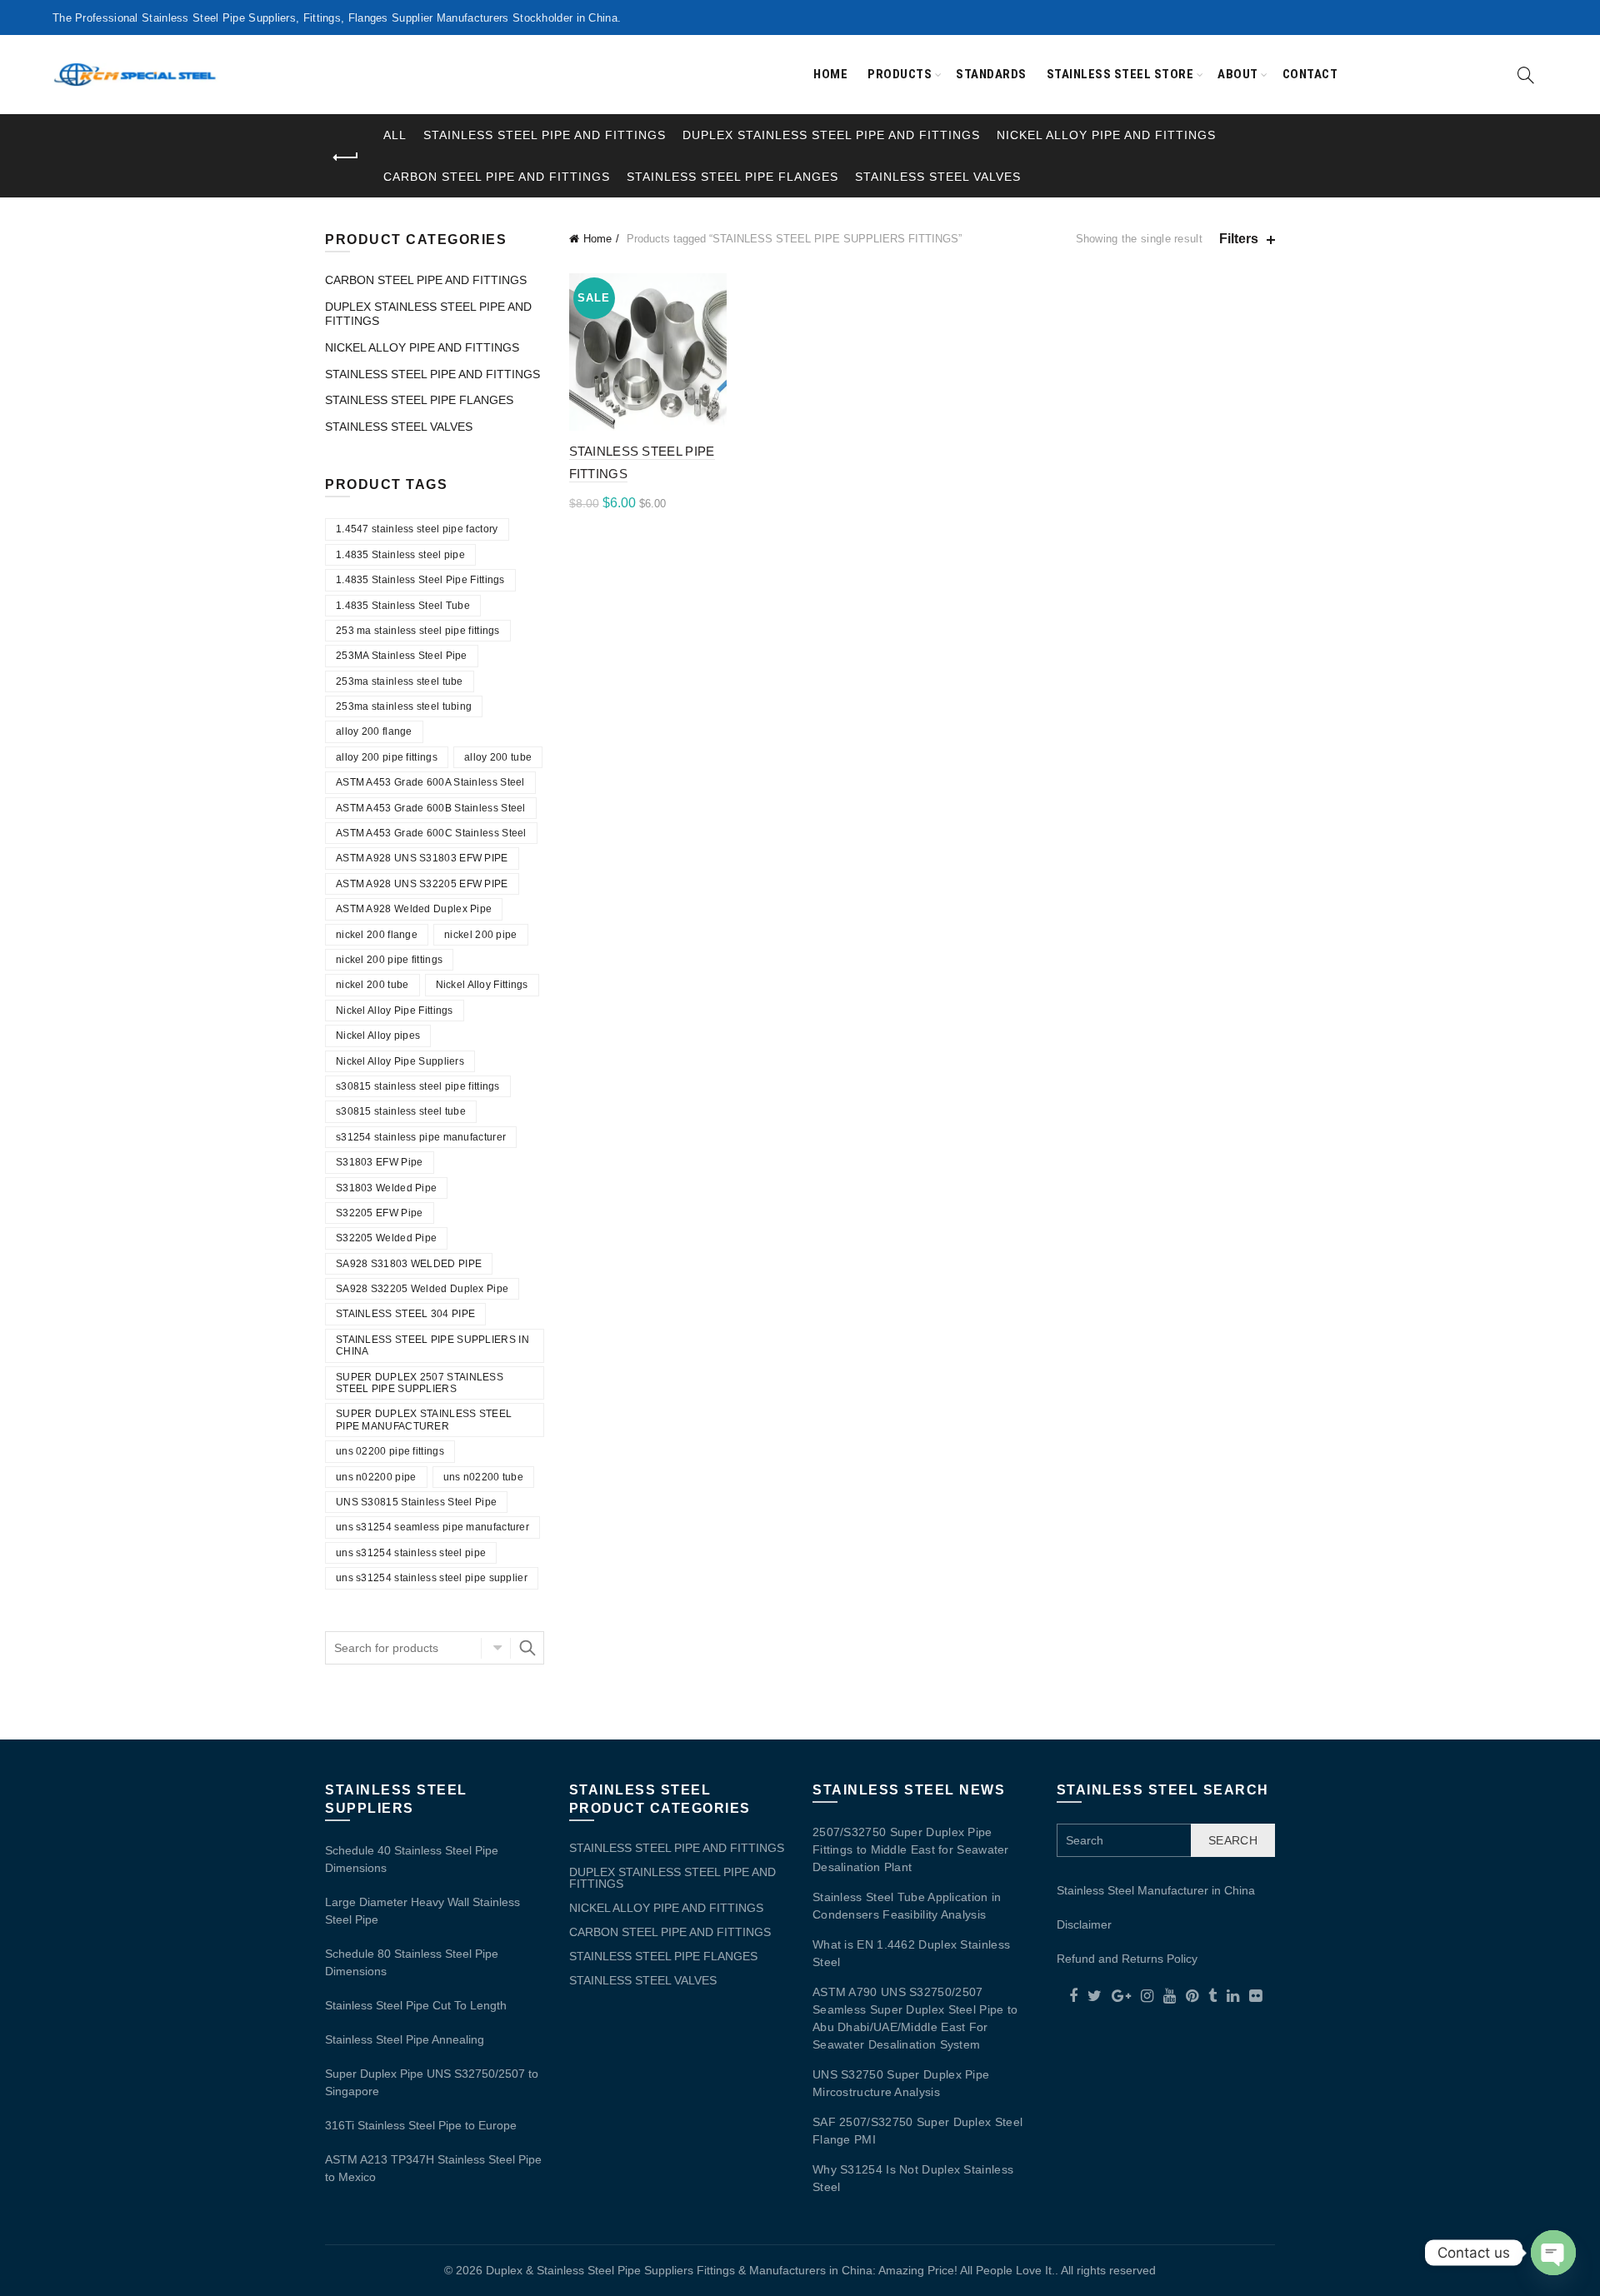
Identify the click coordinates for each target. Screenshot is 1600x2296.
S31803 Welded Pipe (386, 1188)
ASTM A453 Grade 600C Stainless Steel (431, 833)
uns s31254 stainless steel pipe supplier (432, 1578)
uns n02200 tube (484, 1477)
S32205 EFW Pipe (380, 1213)
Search (527, 1648)
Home (830, 74)
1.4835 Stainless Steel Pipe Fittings (420, 580)
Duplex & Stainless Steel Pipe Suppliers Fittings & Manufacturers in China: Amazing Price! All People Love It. (770, 2270)
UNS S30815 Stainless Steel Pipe (416, 1502)
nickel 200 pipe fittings (389, 960)
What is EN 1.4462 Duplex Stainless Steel (911, 1953)
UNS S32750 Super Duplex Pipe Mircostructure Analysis (901, 2083)
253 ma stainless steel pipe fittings (418, 631)
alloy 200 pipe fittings (387, 757)
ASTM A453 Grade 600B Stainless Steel (431, 808)
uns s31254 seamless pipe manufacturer (432, 1527)
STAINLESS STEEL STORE (1120, 74)
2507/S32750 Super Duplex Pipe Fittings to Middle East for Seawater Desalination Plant (911, 1849)
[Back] (346, 157)
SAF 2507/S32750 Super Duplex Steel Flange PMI (917, 2131)
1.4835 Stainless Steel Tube (403, 606)
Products (900, 74)
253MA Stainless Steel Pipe (402, 656)
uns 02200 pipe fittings (390, 1451)
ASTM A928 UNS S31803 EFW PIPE (422, 858)
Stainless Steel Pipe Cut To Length (416, 2005)
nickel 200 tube (372, 985)
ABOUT (1238, 74)
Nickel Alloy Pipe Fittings (395, 1011)
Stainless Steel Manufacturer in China (1156, 1890)
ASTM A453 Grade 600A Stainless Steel (430, 782)
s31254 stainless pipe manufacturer (421, 1137)
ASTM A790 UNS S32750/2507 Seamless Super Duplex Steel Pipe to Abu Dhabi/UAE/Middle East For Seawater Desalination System (915, 2018)
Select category (496, 1648)
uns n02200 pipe (376, 1477)
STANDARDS (991, 74)
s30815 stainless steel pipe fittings (418, 1086)
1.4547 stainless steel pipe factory (417, 529)
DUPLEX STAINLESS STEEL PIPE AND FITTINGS (831, 135)
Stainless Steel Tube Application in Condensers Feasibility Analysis (907, 1906)
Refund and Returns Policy (1127, 1959)
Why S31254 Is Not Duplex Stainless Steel (913, 2178)
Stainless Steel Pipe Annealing (405, 2039)
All (395, 135)
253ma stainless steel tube (400, 681)
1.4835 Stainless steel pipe (400, 555)
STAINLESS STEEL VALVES (938, 177)
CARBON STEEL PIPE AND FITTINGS (497, 177)
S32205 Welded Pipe (386, 1238)
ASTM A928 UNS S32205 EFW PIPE (422, 884)
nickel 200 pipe (481, 935)
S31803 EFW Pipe (380, 1162)
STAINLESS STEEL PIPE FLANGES (732, 177)
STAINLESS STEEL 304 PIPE (405, 1314)
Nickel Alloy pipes (378, 1036)
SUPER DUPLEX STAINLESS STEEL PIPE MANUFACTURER (424, 1420)
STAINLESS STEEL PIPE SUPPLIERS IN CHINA (432, 1345)
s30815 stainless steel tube (401, 1111)
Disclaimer (1084, 1924)
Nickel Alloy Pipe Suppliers (400, 1061)
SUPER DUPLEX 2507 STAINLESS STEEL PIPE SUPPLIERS (420, 1383)
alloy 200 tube (498, 757)
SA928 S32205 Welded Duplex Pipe (422, 1289)
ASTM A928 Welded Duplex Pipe (414, 909)
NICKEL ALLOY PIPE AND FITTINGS (1106, 135)
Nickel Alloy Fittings (482, 985)
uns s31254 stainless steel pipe (411, 1553)
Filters (1239, 239)
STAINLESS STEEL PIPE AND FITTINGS (545, 135)
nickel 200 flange (377, 935)
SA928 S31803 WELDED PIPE (409, 1264)
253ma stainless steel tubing (404, 706)
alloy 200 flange (374, 731)
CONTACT (1310, 74)
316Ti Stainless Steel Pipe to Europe (421, 2125)
